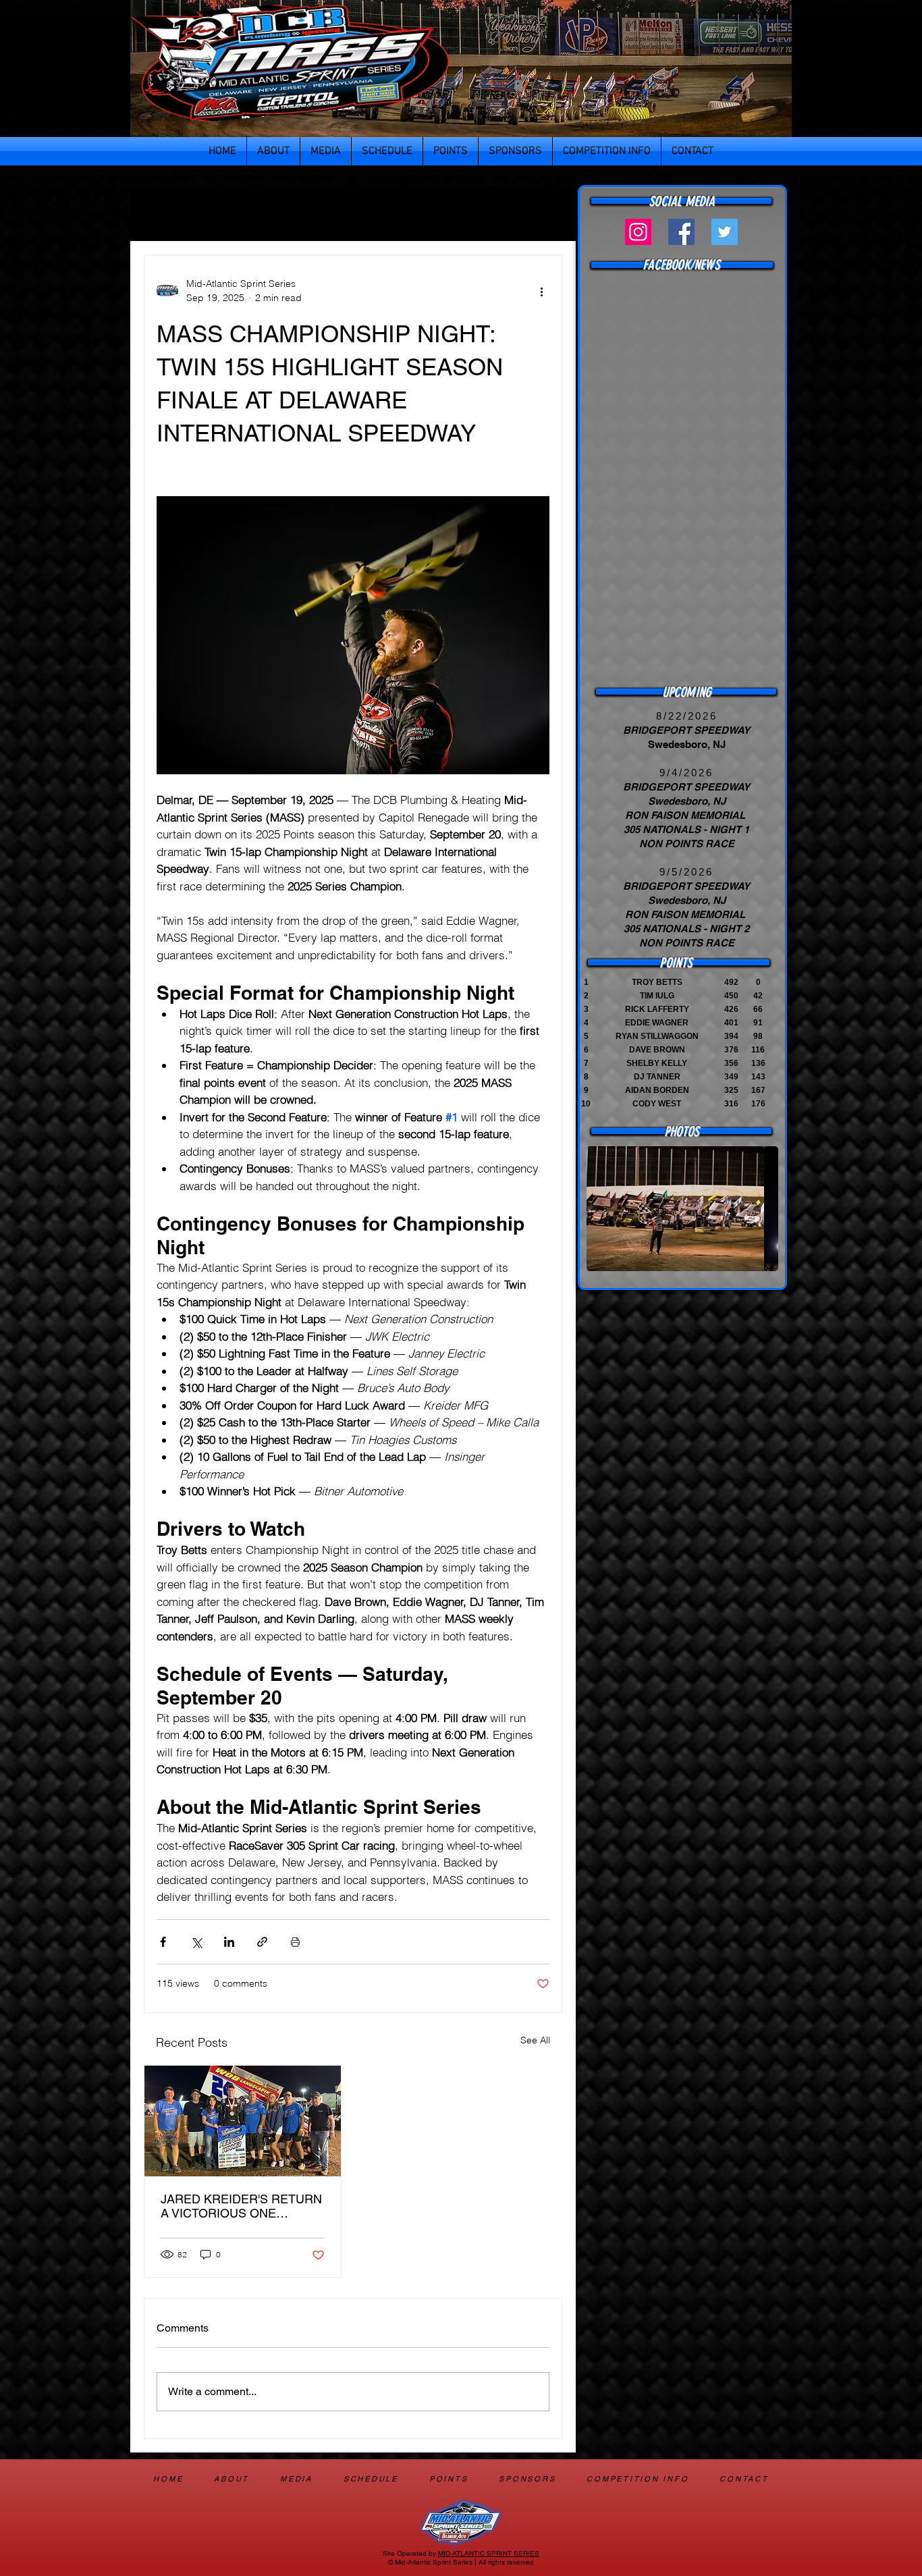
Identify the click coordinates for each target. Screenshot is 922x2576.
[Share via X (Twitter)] (196, 1942)
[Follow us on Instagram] (638, 232)
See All (535, 2040)
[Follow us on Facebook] (681, 232)
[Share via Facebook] (163, 1942)
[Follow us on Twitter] (725, 232)
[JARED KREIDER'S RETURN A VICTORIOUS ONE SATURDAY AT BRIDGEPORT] (243, 2121)
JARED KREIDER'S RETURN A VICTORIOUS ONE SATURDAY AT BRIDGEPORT (242, 2206)
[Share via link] (262, 1942)
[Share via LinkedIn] (229, 1942)
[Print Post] (295, 1942)
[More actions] (541, 291)
